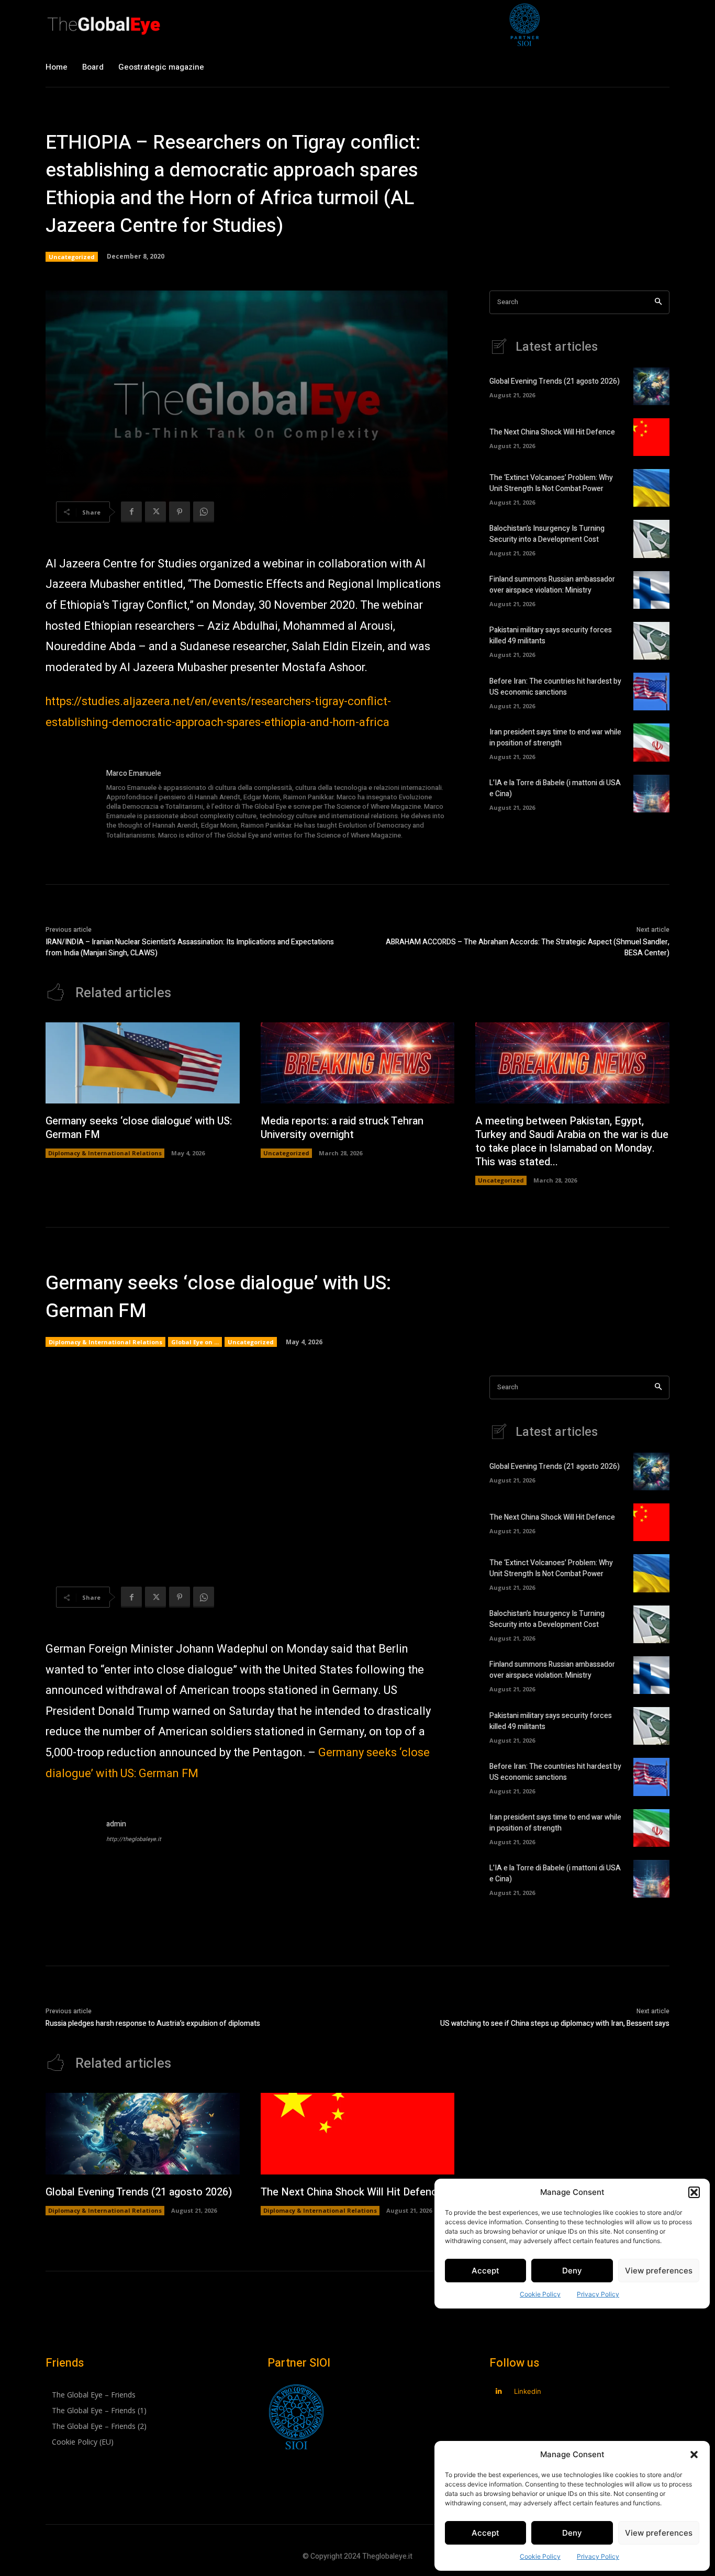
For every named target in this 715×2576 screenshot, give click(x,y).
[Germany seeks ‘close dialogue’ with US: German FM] (143, 1063)
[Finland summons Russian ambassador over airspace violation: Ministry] (651, 590)
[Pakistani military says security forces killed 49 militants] (651, 641)
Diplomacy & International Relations (105, 1153)
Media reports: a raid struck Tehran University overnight (342, 1128)
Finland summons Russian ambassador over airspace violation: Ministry (552, 585)
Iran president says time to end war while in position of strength (555, 738)
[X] (155, 512)
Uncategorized (72, 257)
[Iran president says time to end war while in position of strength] (651, 742)
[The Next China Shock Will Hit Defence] (651, 437)
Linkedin (528, 2391)
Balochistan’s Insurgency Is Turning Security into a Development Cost (547, 534)
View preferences (659, 2533)
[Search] (658, 302)
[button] (694, 2455)
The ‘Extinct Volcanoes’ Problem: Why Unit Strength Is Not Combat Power (551, 483)
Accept (485, 2533)
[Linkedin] (499, 2391)
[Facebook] (131, 512)
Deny (572, 2533)
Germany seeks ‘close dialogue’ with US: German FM (139, 1128)
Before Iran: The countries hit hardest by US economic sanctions (555, 687)
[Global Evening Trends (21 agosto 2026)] (651, 386)
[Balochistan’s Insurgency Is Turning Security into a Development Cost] (651, 539)
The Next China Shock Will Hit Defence (552, 432)
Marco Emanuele (134, 773)
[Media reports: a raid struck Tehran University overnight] (358, 1063)
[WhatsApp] (204, 512)
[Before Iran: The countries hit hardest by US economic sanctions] (651, 692)
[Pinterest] (180, 512)
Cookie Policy (540, 2556)
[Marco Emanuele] (71, 805)
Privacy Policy (598, 2556)
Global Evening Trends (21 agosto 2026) (555, 381)
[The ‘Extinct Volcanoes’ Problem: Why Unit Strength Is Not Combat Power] (651, 488)
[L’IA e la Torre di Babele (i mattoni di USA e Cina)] (651, 794)
